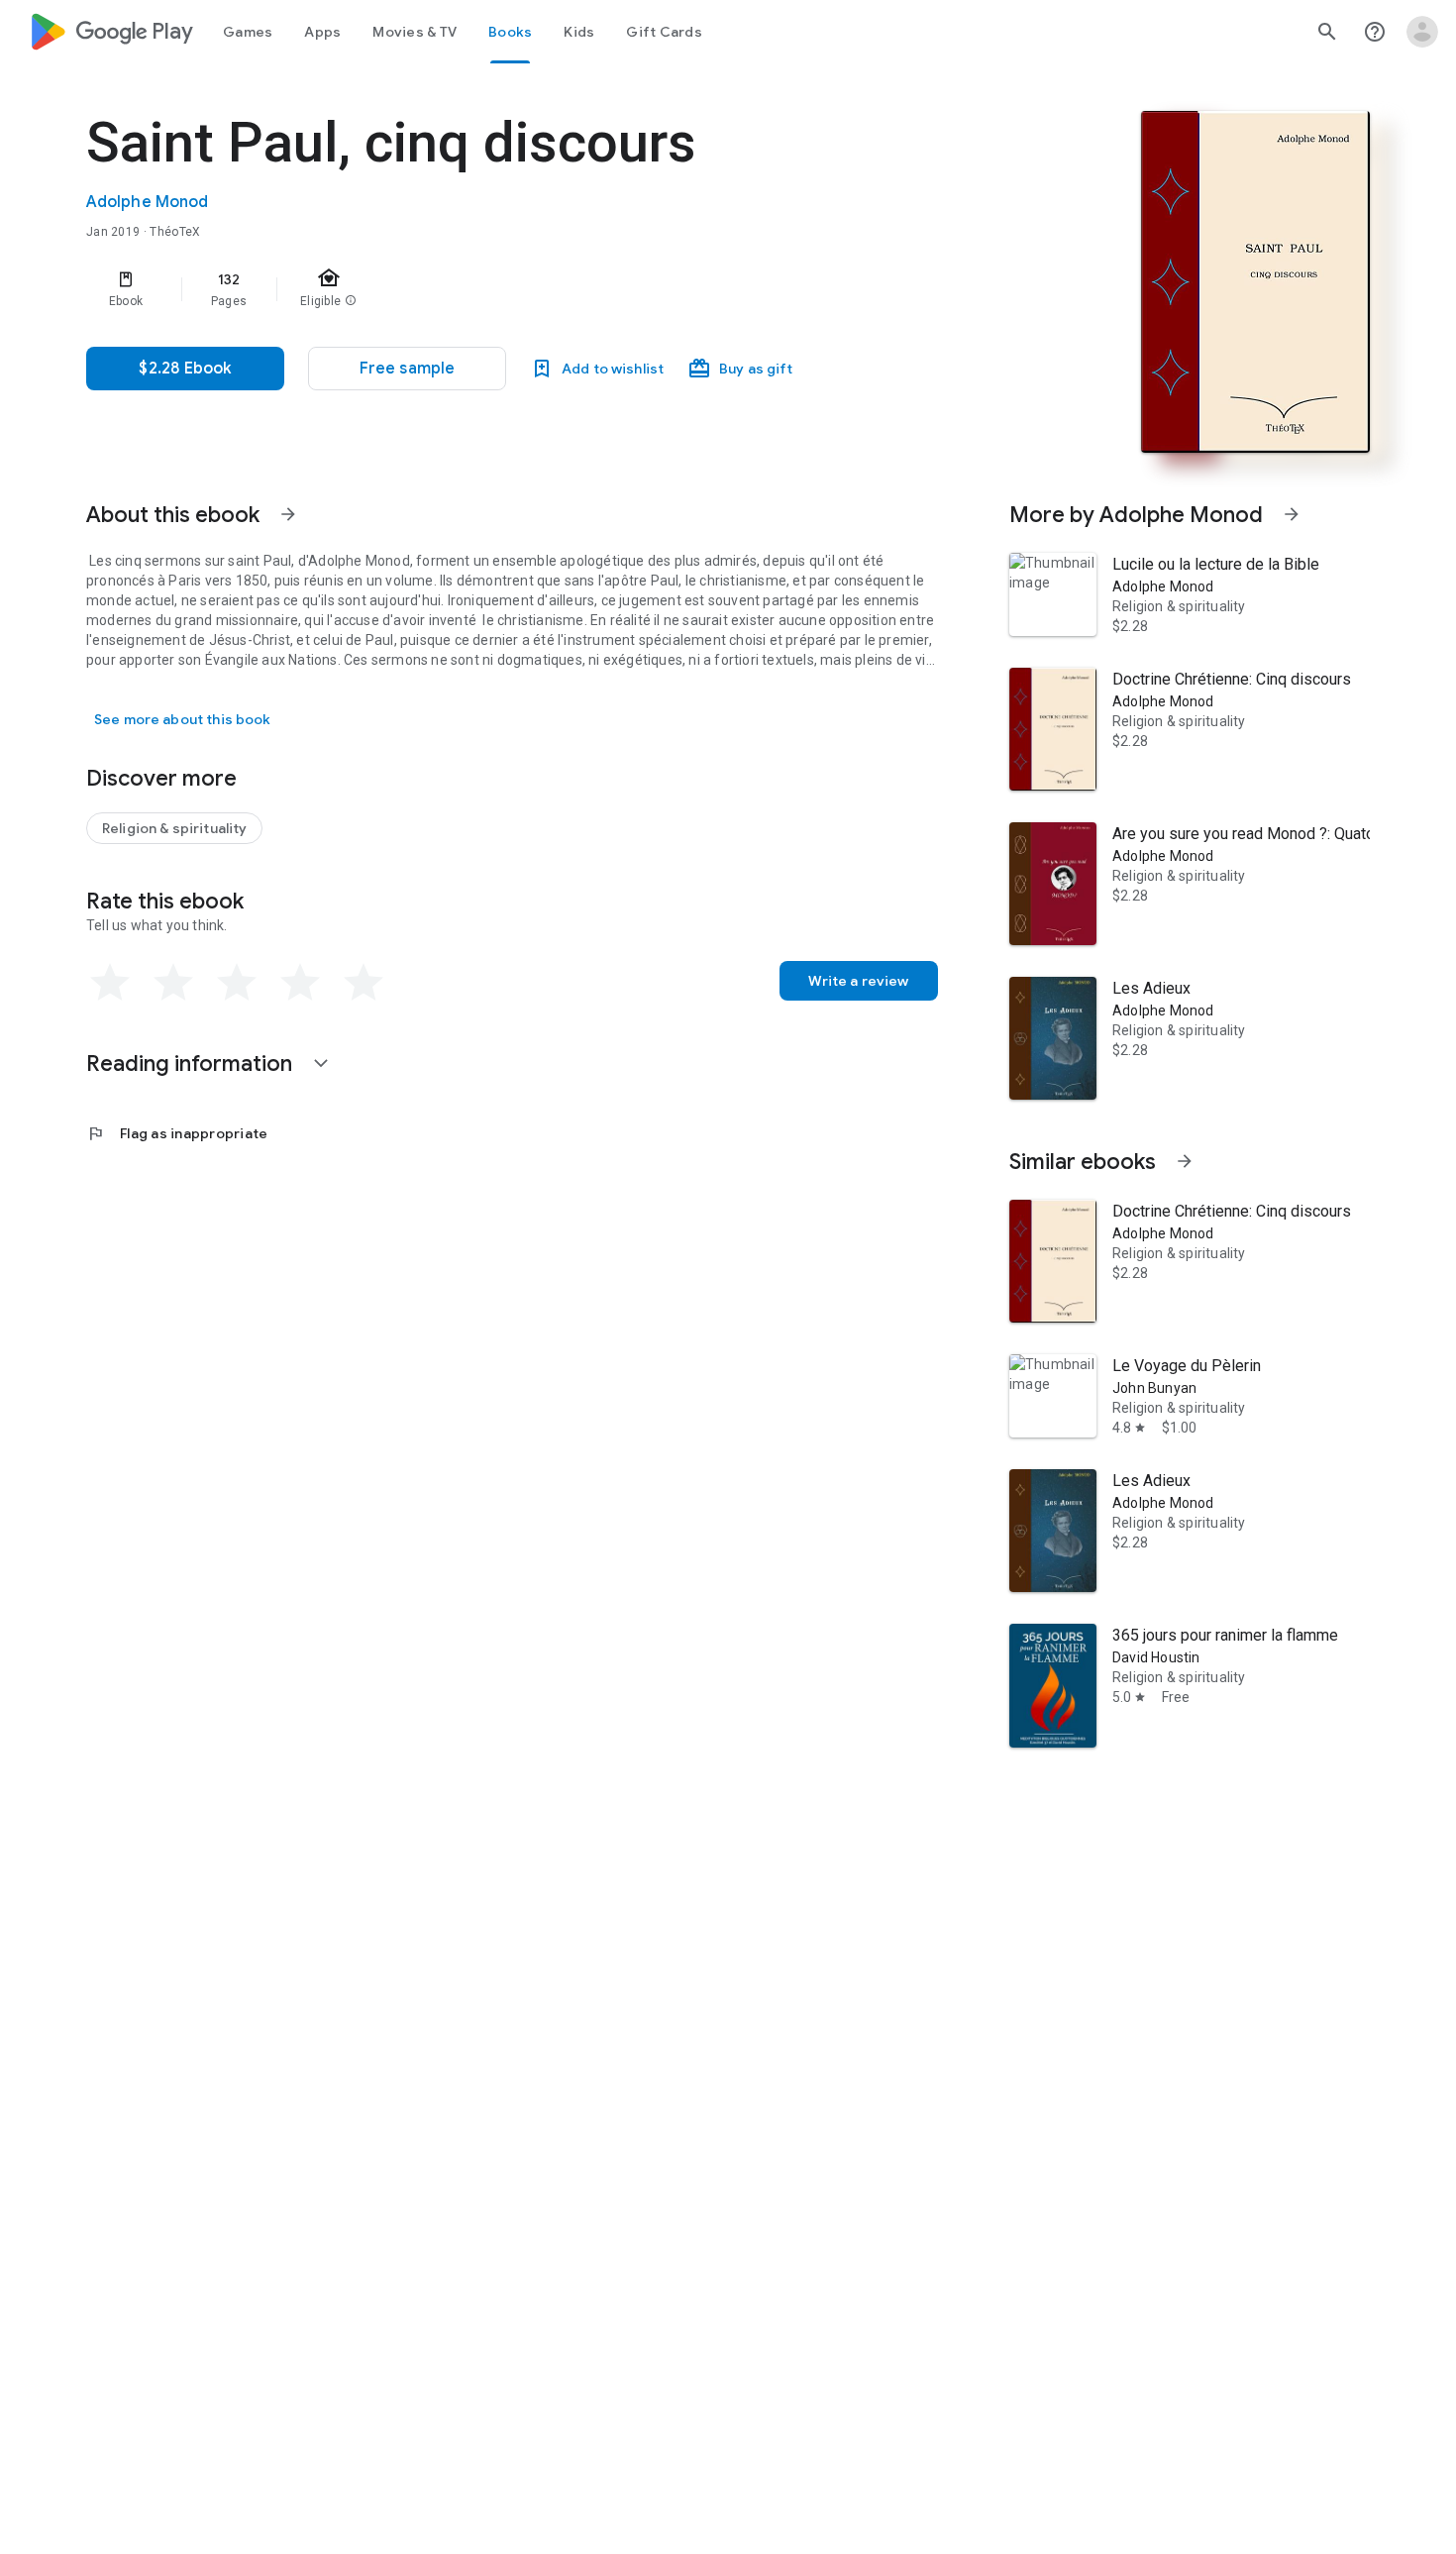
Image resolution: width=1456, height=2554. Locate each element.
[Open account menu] (1422, 32)
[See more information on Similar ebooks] (1185, 1161)
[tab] (248, 32)
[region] (482, 289)
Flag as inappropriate (177, 1133)
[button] (407, 369)
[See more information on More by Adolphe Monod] (1292, 514)
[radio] (110, 983)
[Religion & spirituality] (174, 828)
